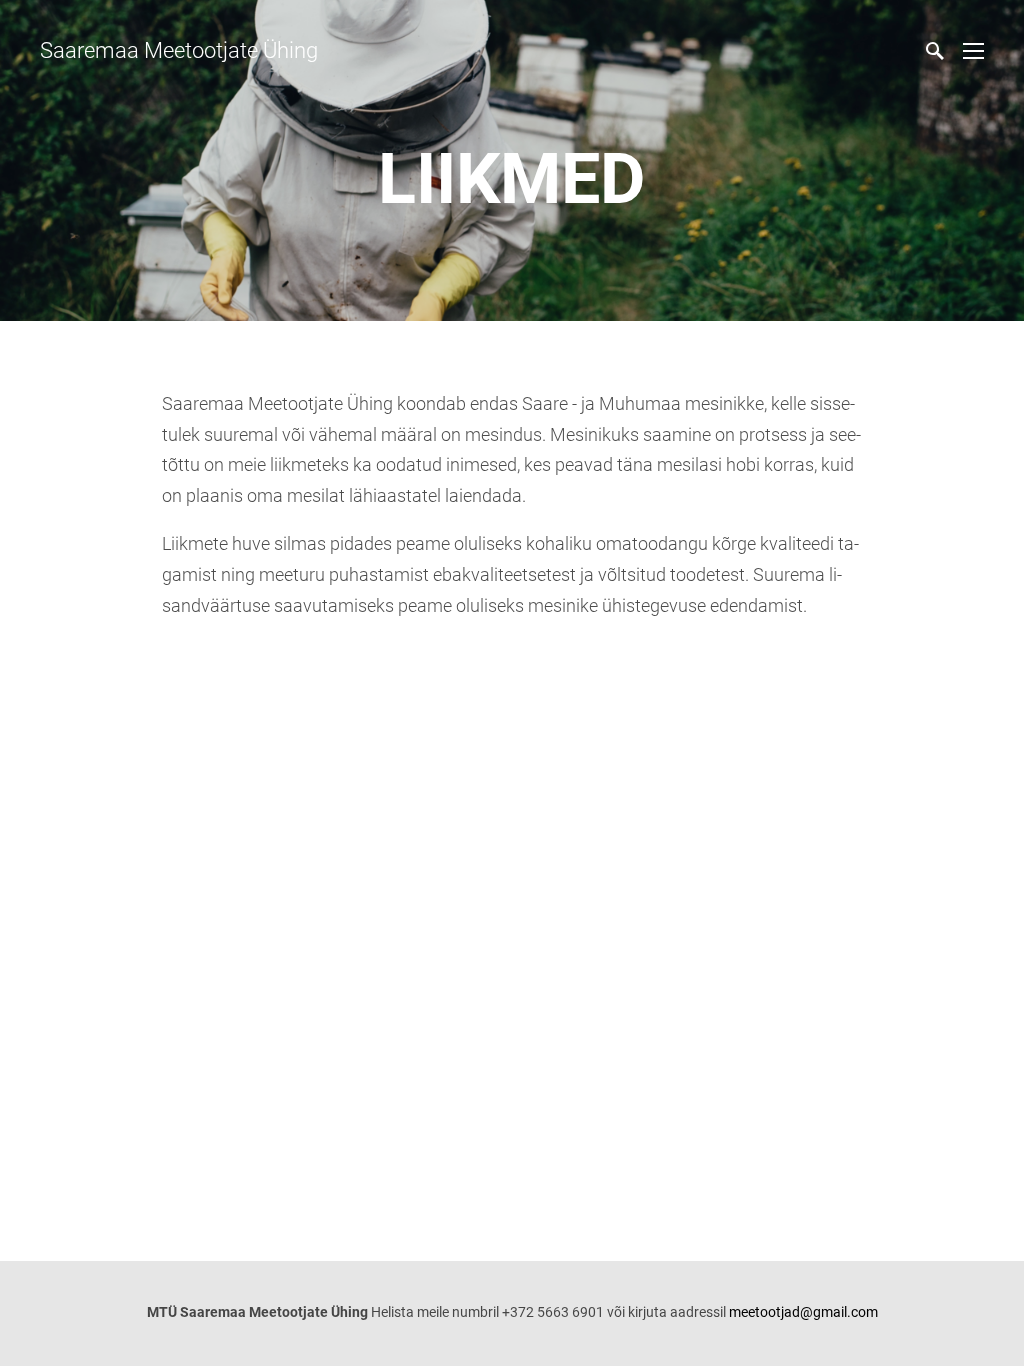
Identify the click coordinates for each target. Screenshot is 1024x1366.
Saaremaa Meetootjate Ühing (179, 50)
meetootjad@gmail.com (803, 1312)
